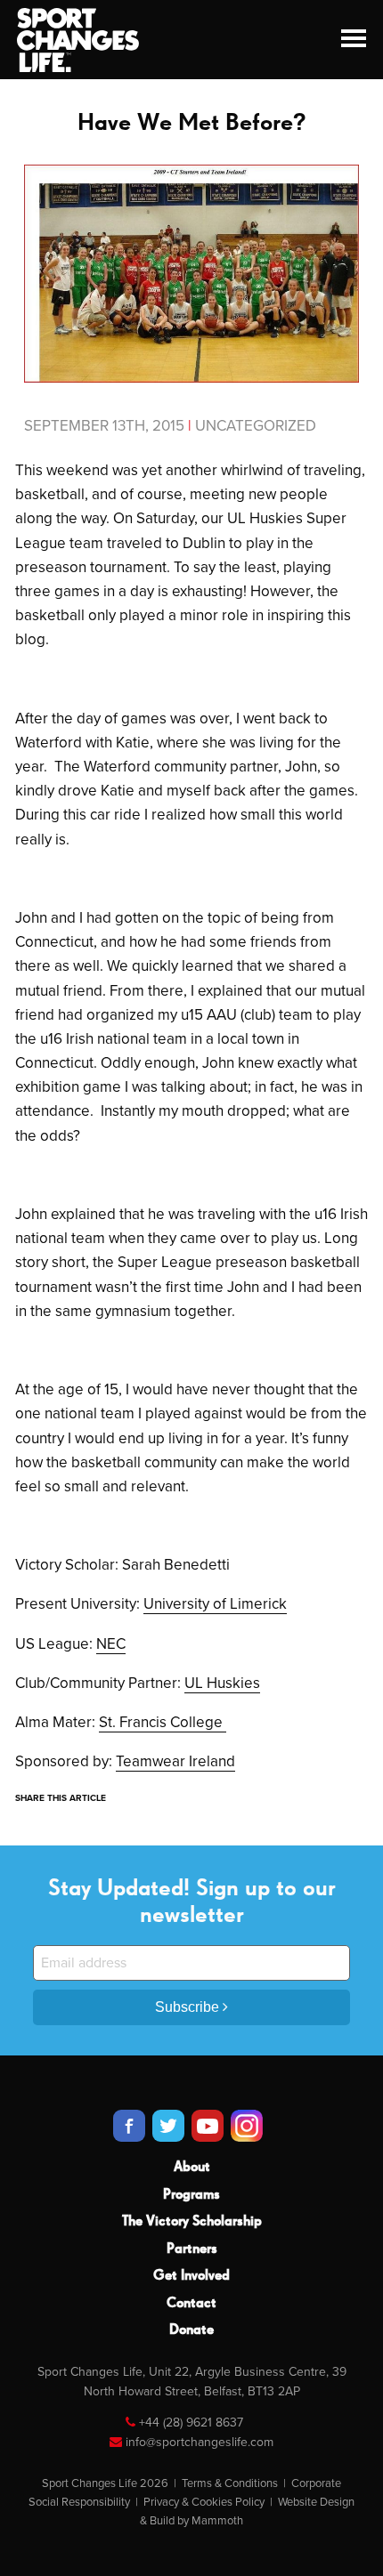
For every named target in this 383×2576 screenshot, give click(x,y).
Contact (191, 2304)
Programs (191, 2195)
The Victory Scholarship (192, 2222)
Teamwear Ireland (175, 1761)
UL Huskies (222, 1683)
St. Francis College (163, 1722)
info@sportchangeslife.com (200, 2442)
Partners (192, 2249)
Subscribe (189, 2007)
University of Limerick (215, 1604)
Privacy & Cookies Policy (204, 2502)
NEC (111, 1644)
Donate (191, 2330)
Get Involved (191, 2276)
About (192, 2168)
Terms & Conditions (230, 2483)
